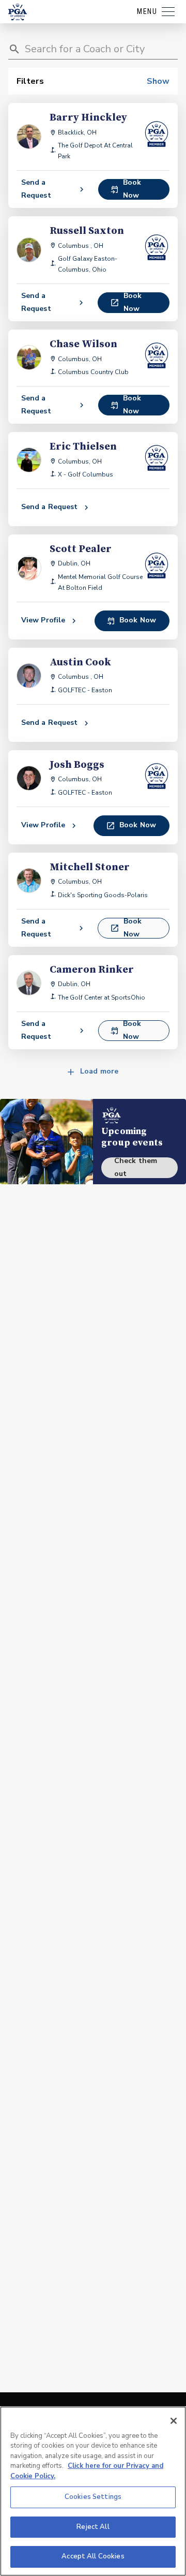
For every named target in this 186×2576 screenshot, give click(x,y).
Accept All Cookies (93, 2556)
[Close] (174, 2421)
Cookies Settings (93, 2497)
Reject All (93, 2527)
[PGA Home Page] (18, 12)
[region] (93, 2491)
